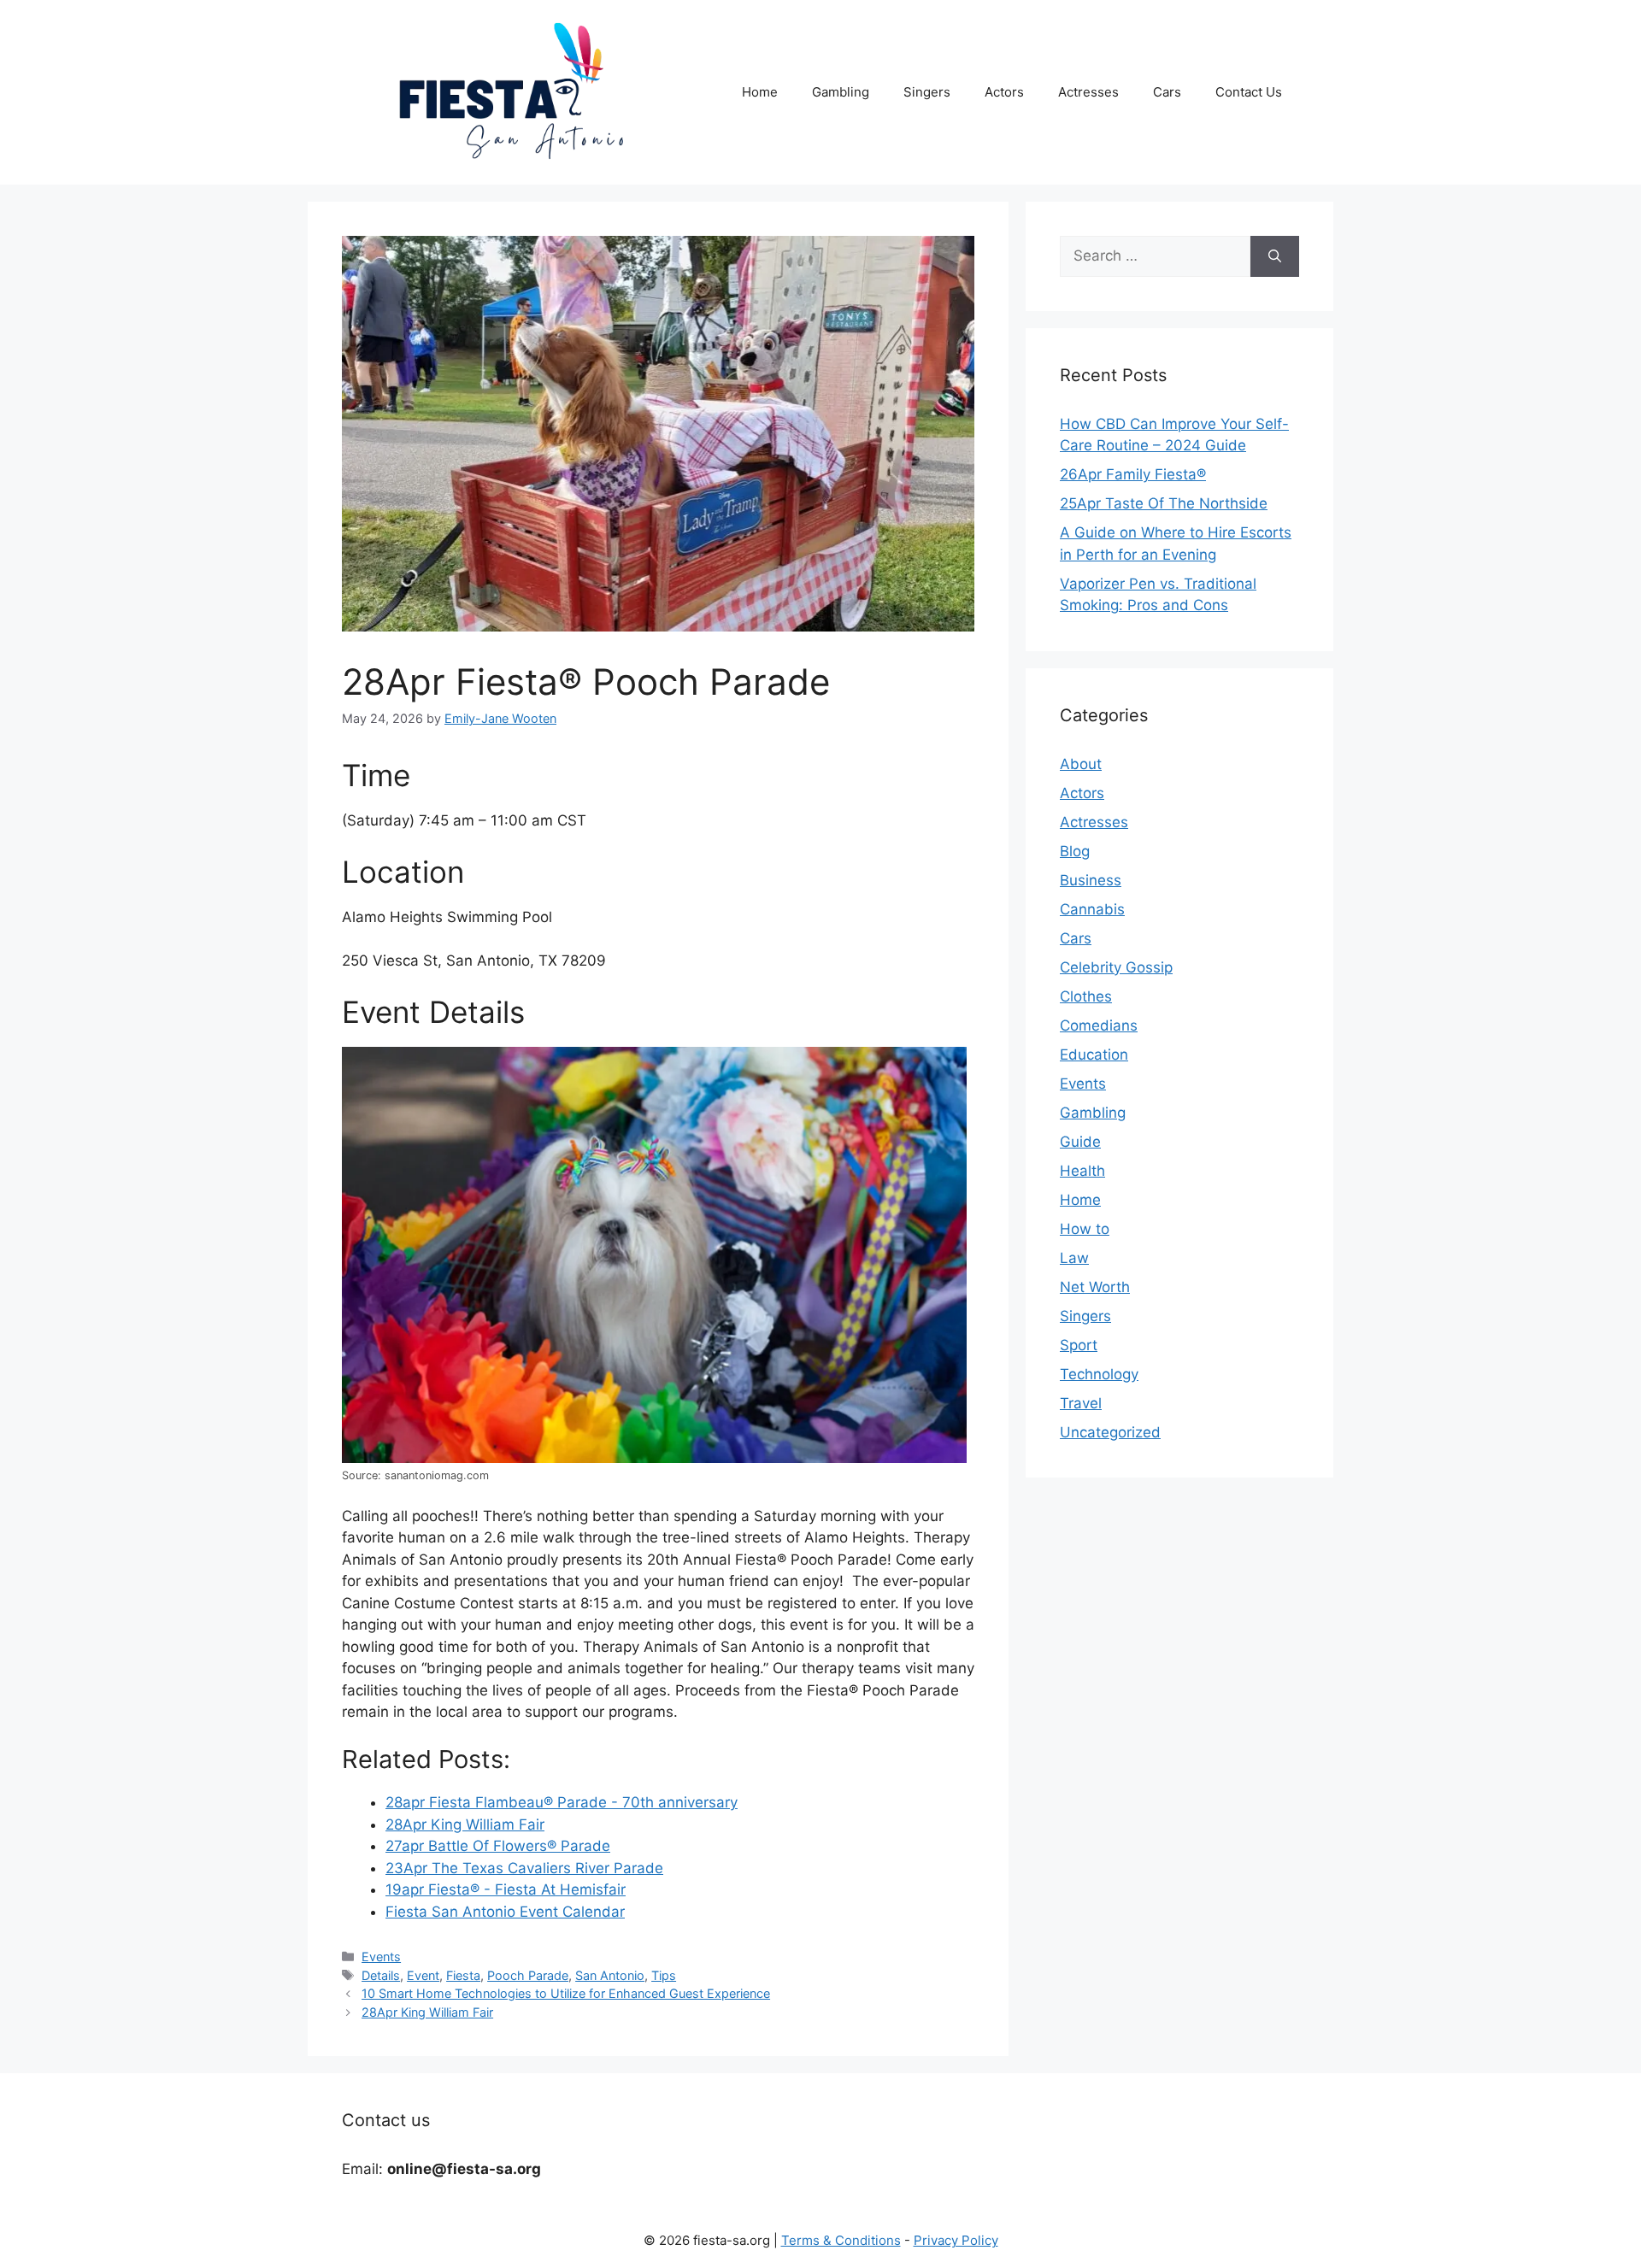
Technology (1099, 1374)
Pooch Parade (528, 1975)
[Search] (1275, 256)
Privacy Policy (956, 2240)
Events (381, 1957)
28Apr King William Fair (427, 2012)
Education (1094, 1055)
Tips (664, 1975)
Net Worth (1095, 1287)
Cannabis (1092, 909)
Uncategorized (1110, 1432)
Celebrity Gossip (1116, 967)
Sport (1079, 1345)
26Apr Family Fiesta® (1133, 474)
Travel (1081, 1403)
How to (1085, 1229)
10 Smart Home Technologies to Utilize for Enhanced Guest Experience (566, 1993)
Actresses (1088, 92)
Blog (1075, 851)
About (1081, 764)
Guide (1080, 1142)
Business (1091, 880)
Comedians (1099, 1025)
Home (760, 92)
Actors (1004, 92)
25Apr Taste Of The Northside (1164, 503)
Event (423, 1975)
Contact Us (1249, 92)
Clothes (1086, 996)
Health (1082, 1171)
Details (381, 1975)
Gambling (841, 92)
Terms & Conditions (841, 2240)
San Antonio (610, 1975)
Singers (927, 92)
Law (1074, 1258)
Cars (1167, 92)
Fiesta (463, 1975)
